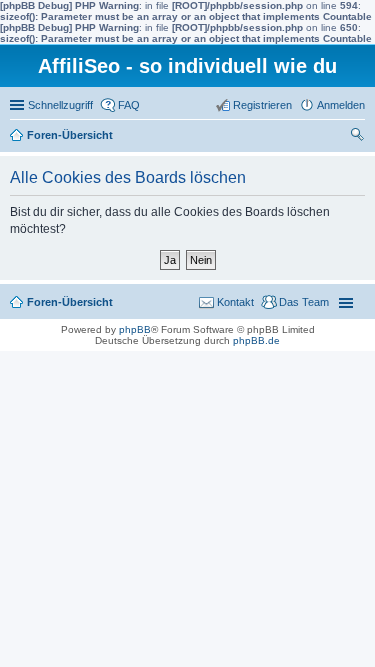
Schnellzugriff (60, 105)
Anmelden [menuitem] (341, 105)
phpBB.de (256, 340)
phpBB (135, 329)
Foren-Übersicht (70, 135)
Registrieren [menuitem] (262, 105)
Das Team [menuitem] (304, 302)
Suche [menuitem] (359, 137)
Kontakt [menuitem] (235, 302)
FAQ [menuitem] (129, 105)
